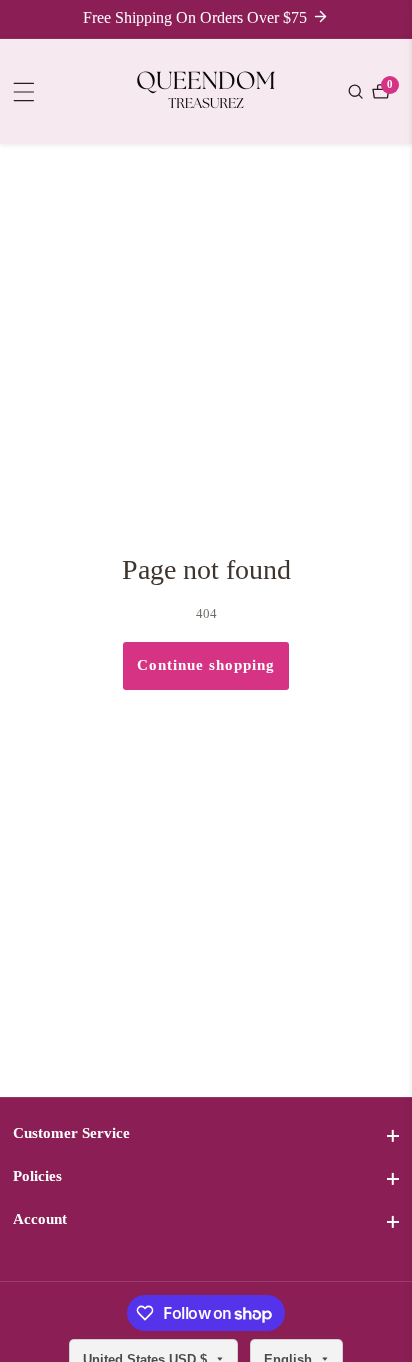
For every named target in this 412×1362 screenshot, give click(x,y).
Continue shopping (206, 665)
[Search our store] (358, 91)
